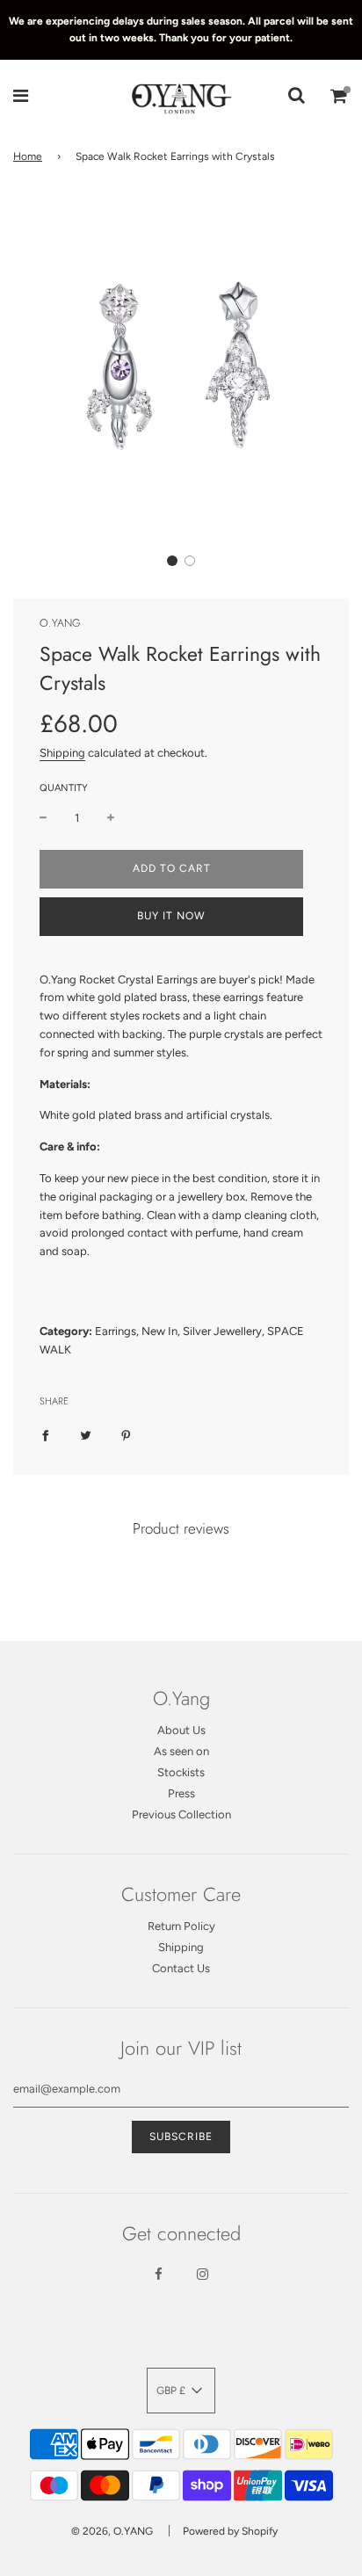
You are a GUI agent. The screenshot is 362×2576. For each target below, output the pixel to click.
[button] (172, 561)
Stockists (181, 1772)
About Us (181, 1730)
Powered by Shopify (230, 2531)
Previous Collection (181, 1814)
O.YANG (60, 623)
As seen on (181, 1751)
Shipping (62, 753)
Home (28, 156)
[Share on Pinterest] (126, 1435)
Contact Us (181, 1968)
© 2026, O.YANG (112, 2531)
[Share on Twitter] (86, 1435)
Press (181, 1793)
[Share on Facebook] (45, 1435)
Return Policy (181, 1926)
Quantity (64, 788)
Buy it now (171, 916)
